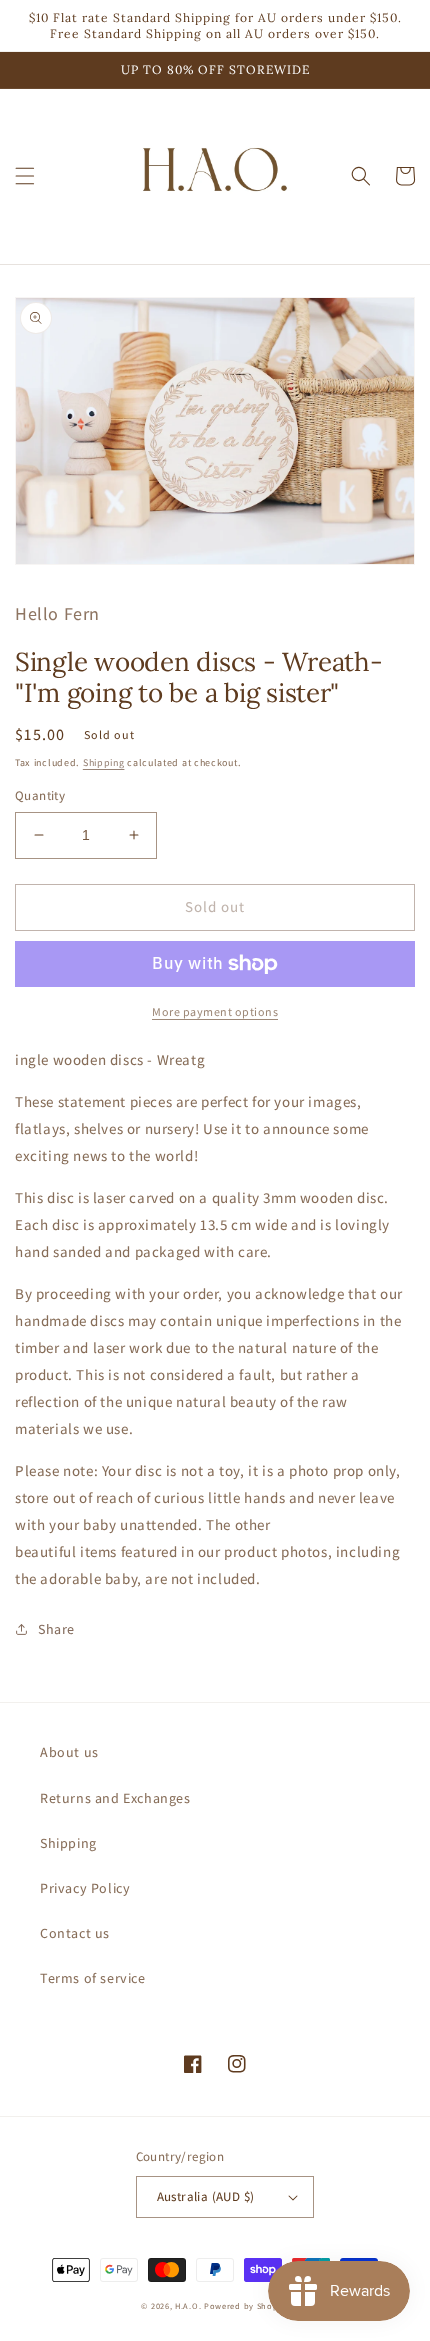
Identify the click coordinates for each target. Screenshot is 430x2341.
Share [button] (56, 1629)
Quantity (40, 795)
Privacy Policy (85, 1888)
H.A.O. (188, 2305)
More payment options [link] (215, 1011)
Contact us (75, 1933)
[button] (25, 176)
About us (69, 1752)
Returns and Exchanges (115, 1798)
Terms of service (93, 1978)
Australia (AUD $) (206, 2196)
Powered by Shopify (246, 2305)
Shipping (104, 762)
